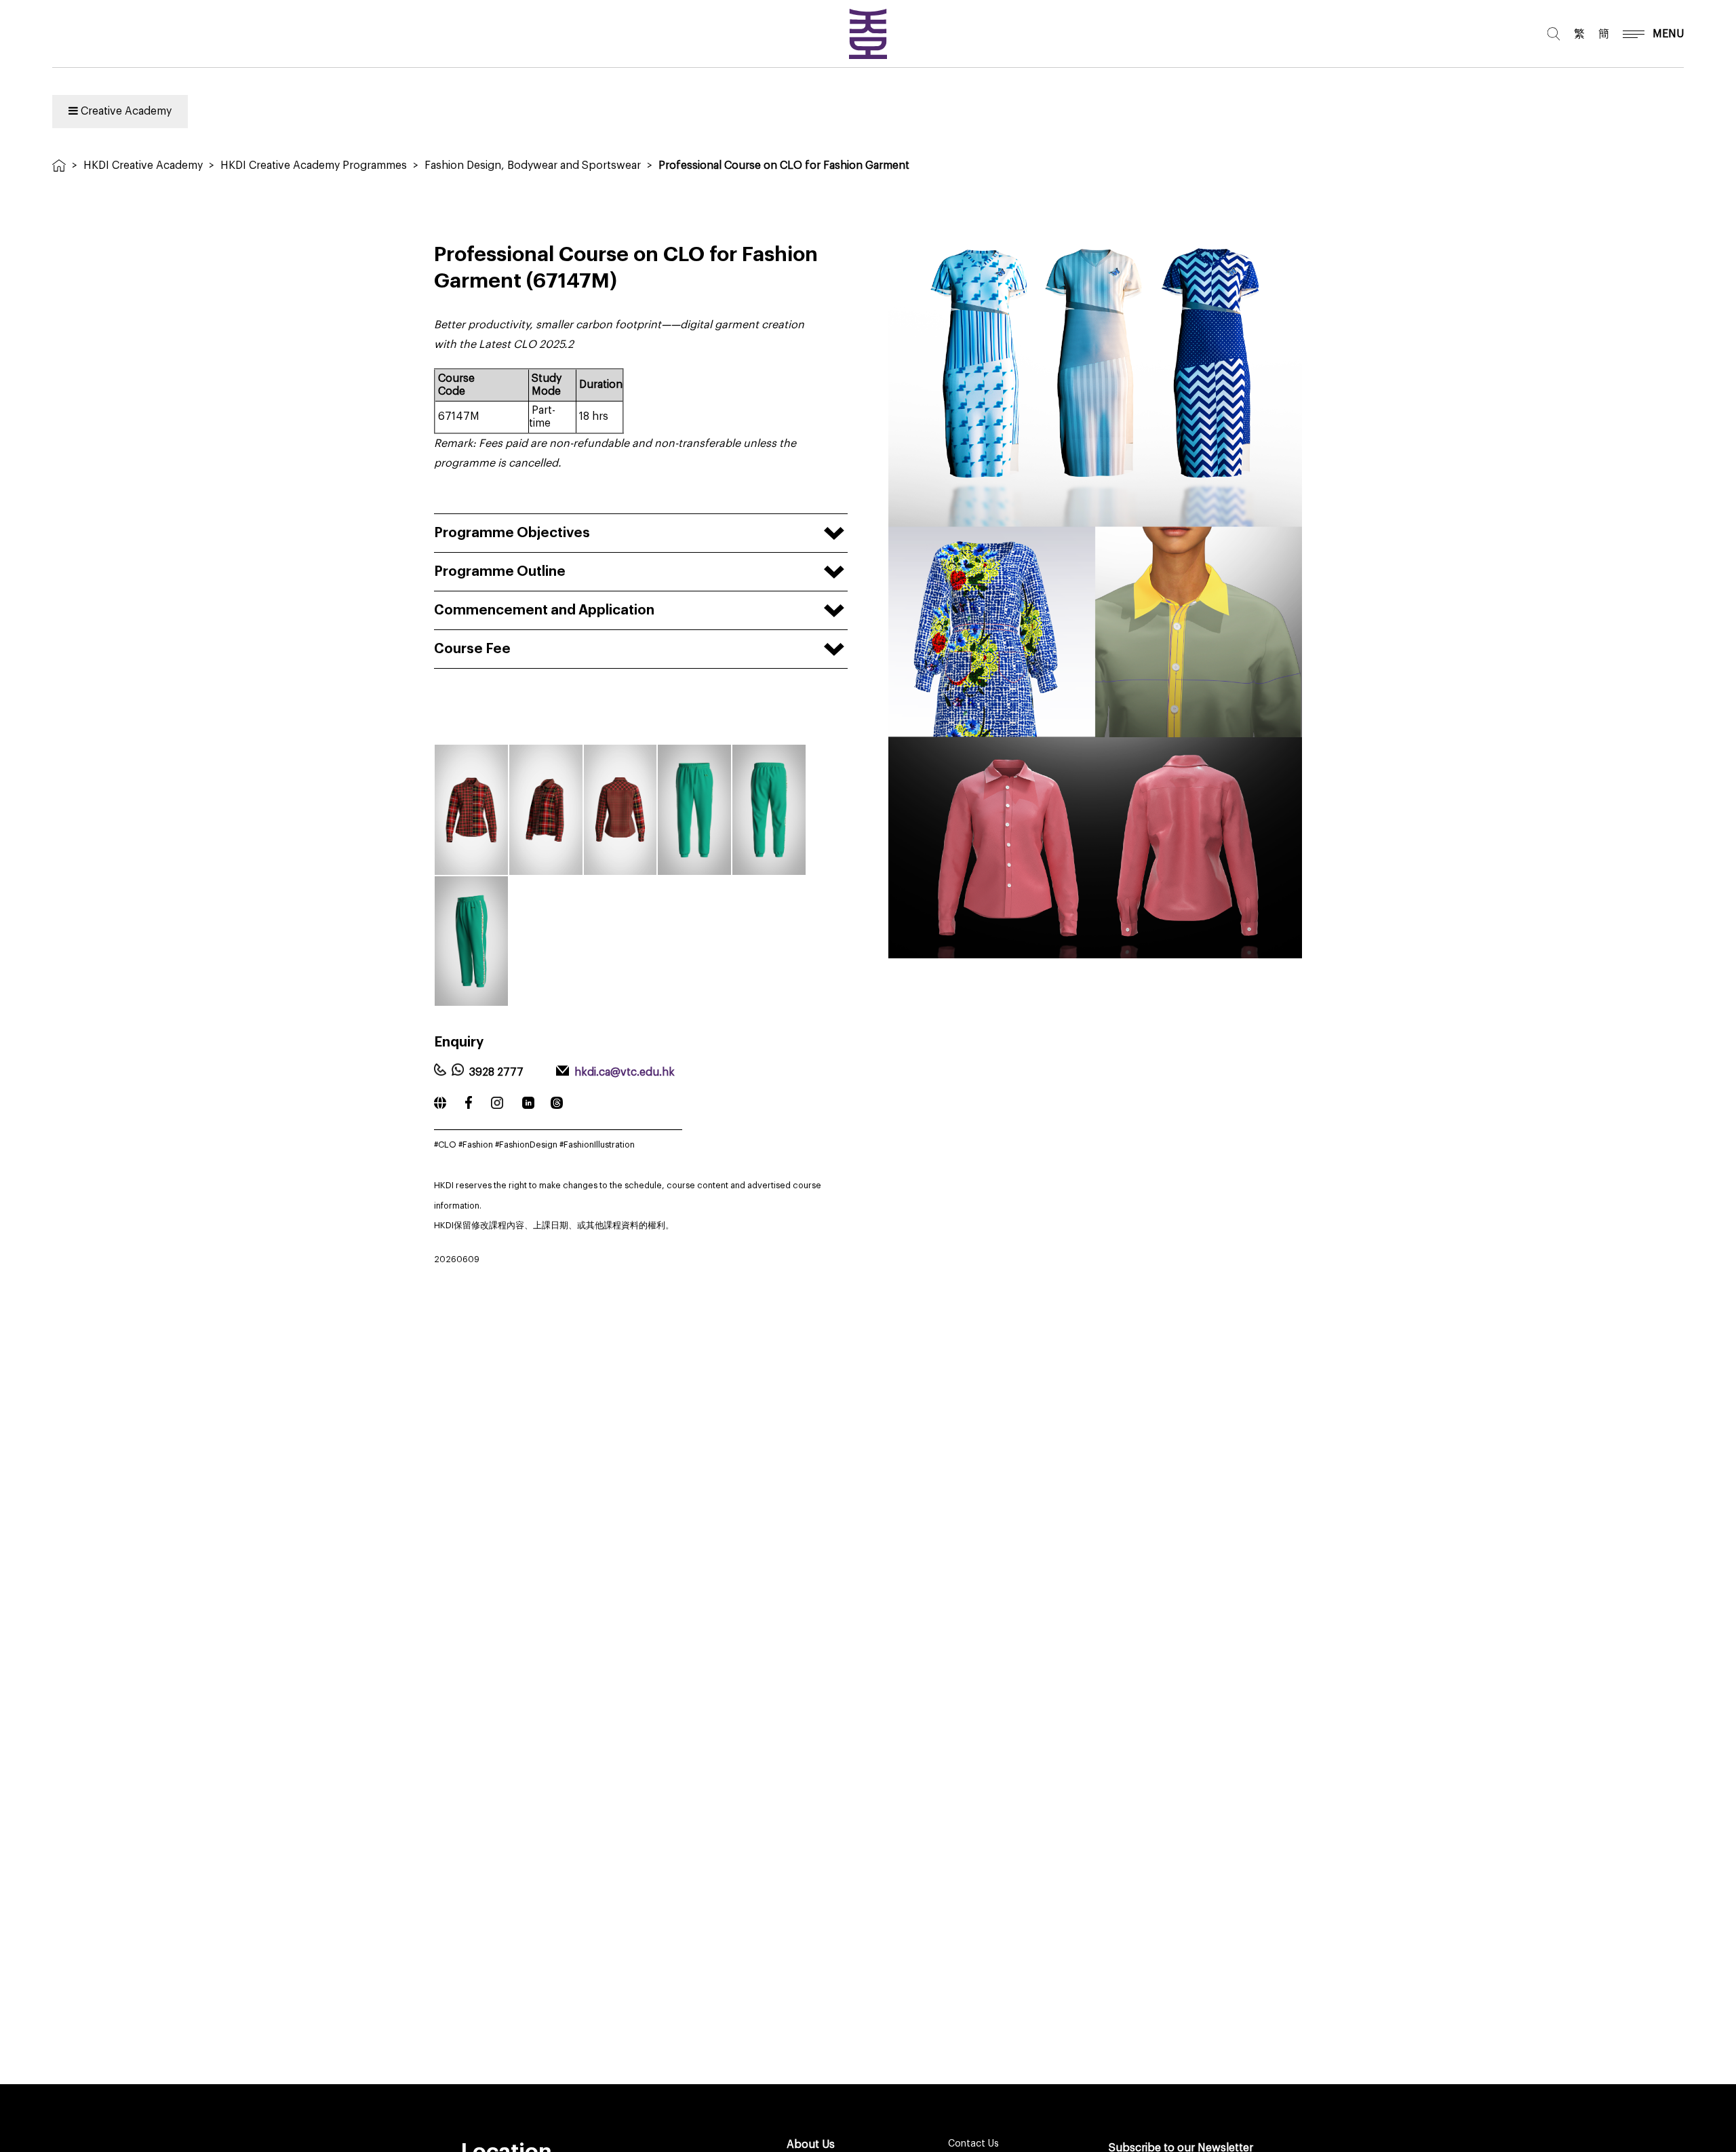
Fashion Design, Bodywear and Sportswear (533, 165)
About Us (811, 2145)
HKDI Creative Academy (143, 165)
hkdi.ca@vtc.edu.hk (625, 1072)
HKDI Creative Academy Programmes (314, 165)
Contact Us (973, 2144)
